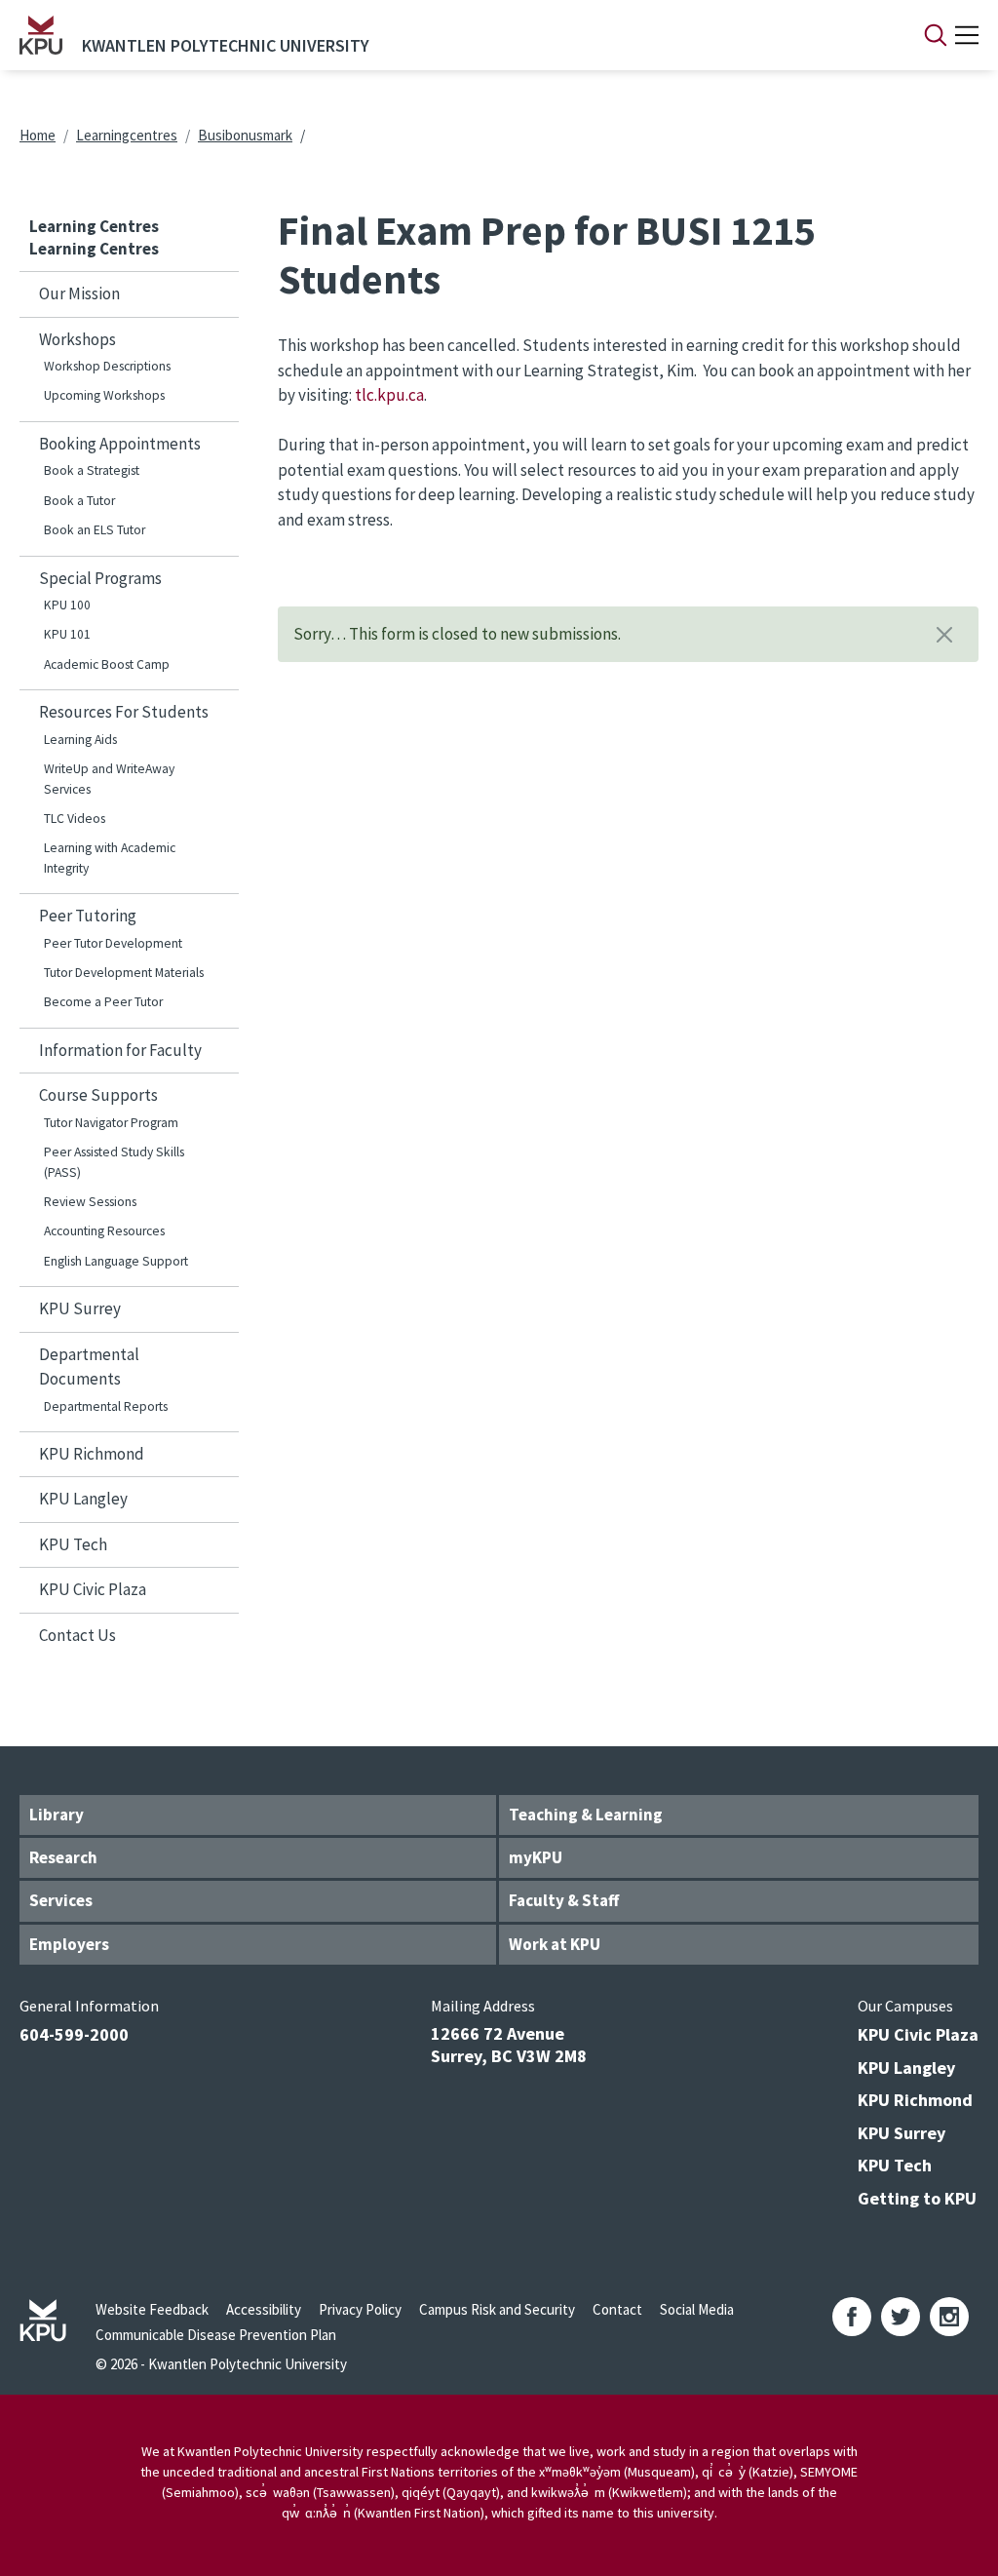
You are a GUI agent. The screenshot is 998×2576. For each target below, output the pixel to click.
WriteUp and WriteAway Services (109, 779)
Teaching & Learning (586, 1815)
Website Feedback (152, 2309)
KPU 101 (67, 634)
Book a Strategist (92, 470)
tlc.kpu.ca (389, 395)
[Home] (41, 35)
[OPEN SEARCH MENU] (936, 35)
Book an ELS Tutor (95, 530)
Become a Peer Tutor (103, 1002)
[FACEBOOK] (852, 2317)
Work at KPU (555, 1944)
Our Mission (79, 293)
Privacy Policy (360, 2309)
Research (63, 1857)
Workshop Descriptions (107, 366)
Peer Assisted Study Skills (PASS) (114, 1162)
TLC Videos (75, 819)
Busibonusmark (245, 135)
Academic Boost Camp (107, 664)
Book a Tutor (79, 501)
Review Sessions (90, 1202)
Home (38, 135)
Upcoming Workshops (104, 395)
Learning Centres (94, 226)
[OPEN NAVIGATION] (967, 35)
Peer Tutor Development (113, 943)
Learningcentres (127, 135)
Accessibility (264, 2309)
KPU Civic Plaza (93, 1589)
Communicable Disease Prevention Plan (216, 2335)
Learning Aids (80, 740)
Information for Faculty (120, 1050)
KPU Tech (73, 1544)
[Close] (944, 635)
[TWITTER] (901, 2317)
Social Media (697, 2309)
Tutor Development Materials (124, 973)
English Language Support (116, 1261)
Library (57, 1815)
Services (61, 1900)
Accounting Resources (104, 1231)
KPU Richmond (92, 1454)
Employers (69, 1944)
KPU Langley (83, 1499)
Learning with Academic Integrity (110, 858)
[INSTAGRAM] (949, 2317)
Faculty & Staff (564, 1900)
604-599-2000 (74, 2034)
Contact (617, 2309)
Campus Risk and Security (497, 2309)
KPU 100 (67, 605)
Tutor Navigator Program (111, 1123)
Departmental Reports (106, 1406)
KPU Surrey (80, 1308)
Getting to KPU (917, 2198)
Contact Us (77, 1635)
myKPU (536, 1857)
